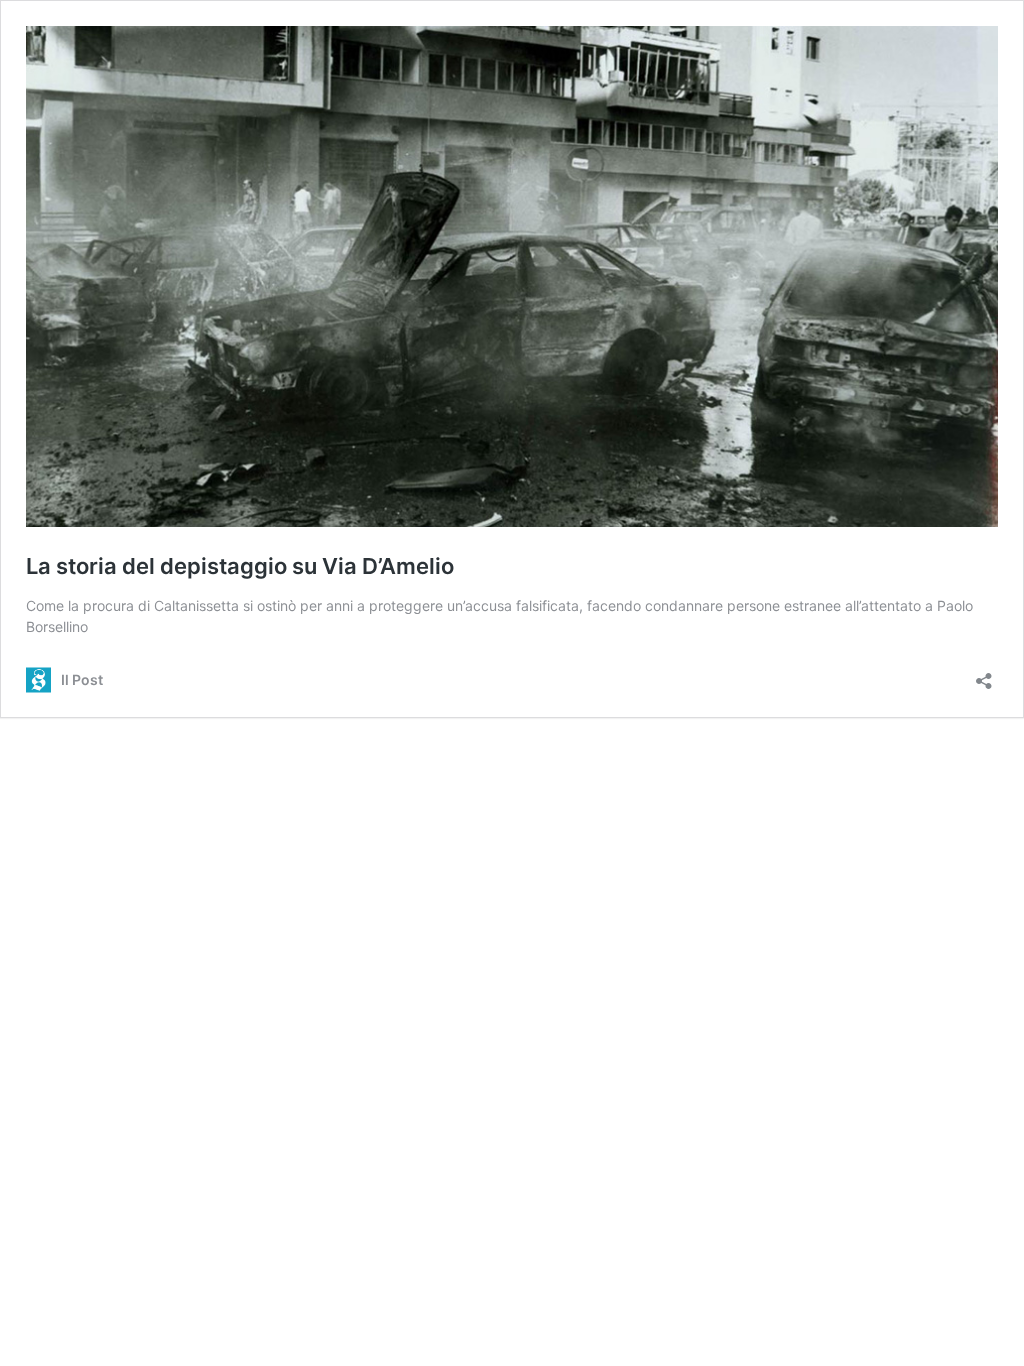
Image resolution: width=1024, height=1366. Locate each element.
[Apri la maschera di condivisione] (984, 674)
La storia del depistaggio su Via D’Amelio (240, 566)
